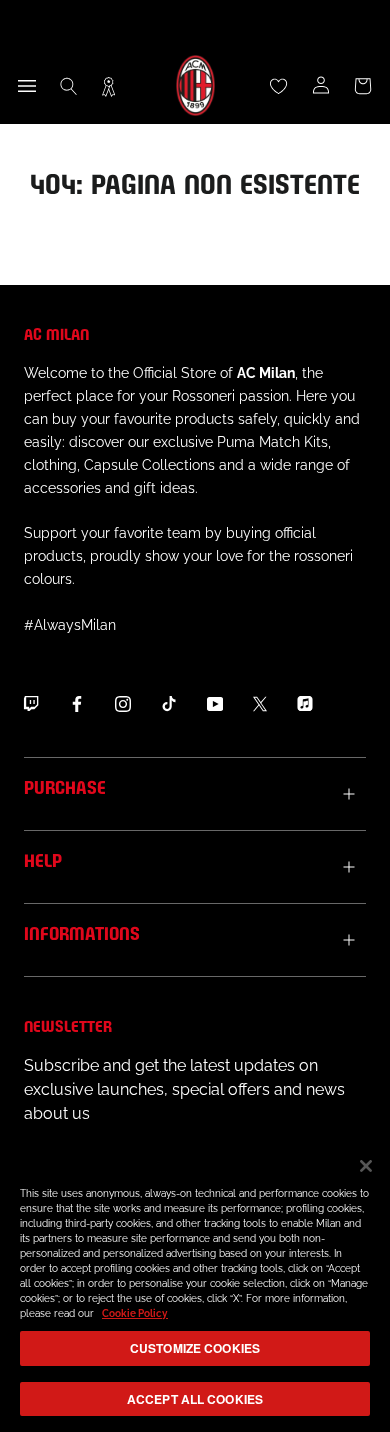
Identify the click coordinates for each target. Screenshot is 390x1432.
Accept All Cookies (195, 1399)
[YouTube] (215, 704)
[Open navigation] (27, 86)
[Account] (321, 86)
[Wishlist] (279, 86)
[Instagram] (123, 704)
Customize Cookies (195, 1348)
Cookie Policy (135, 1313)
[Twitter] (260, 704)
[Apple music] (305, 704)
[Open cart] (363, 86)
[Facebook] (77, 704)
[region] (195, 1285)
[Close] (366, 1166)
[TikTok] (169, 704)
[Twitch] (31, 704)
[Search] (69, 86)
